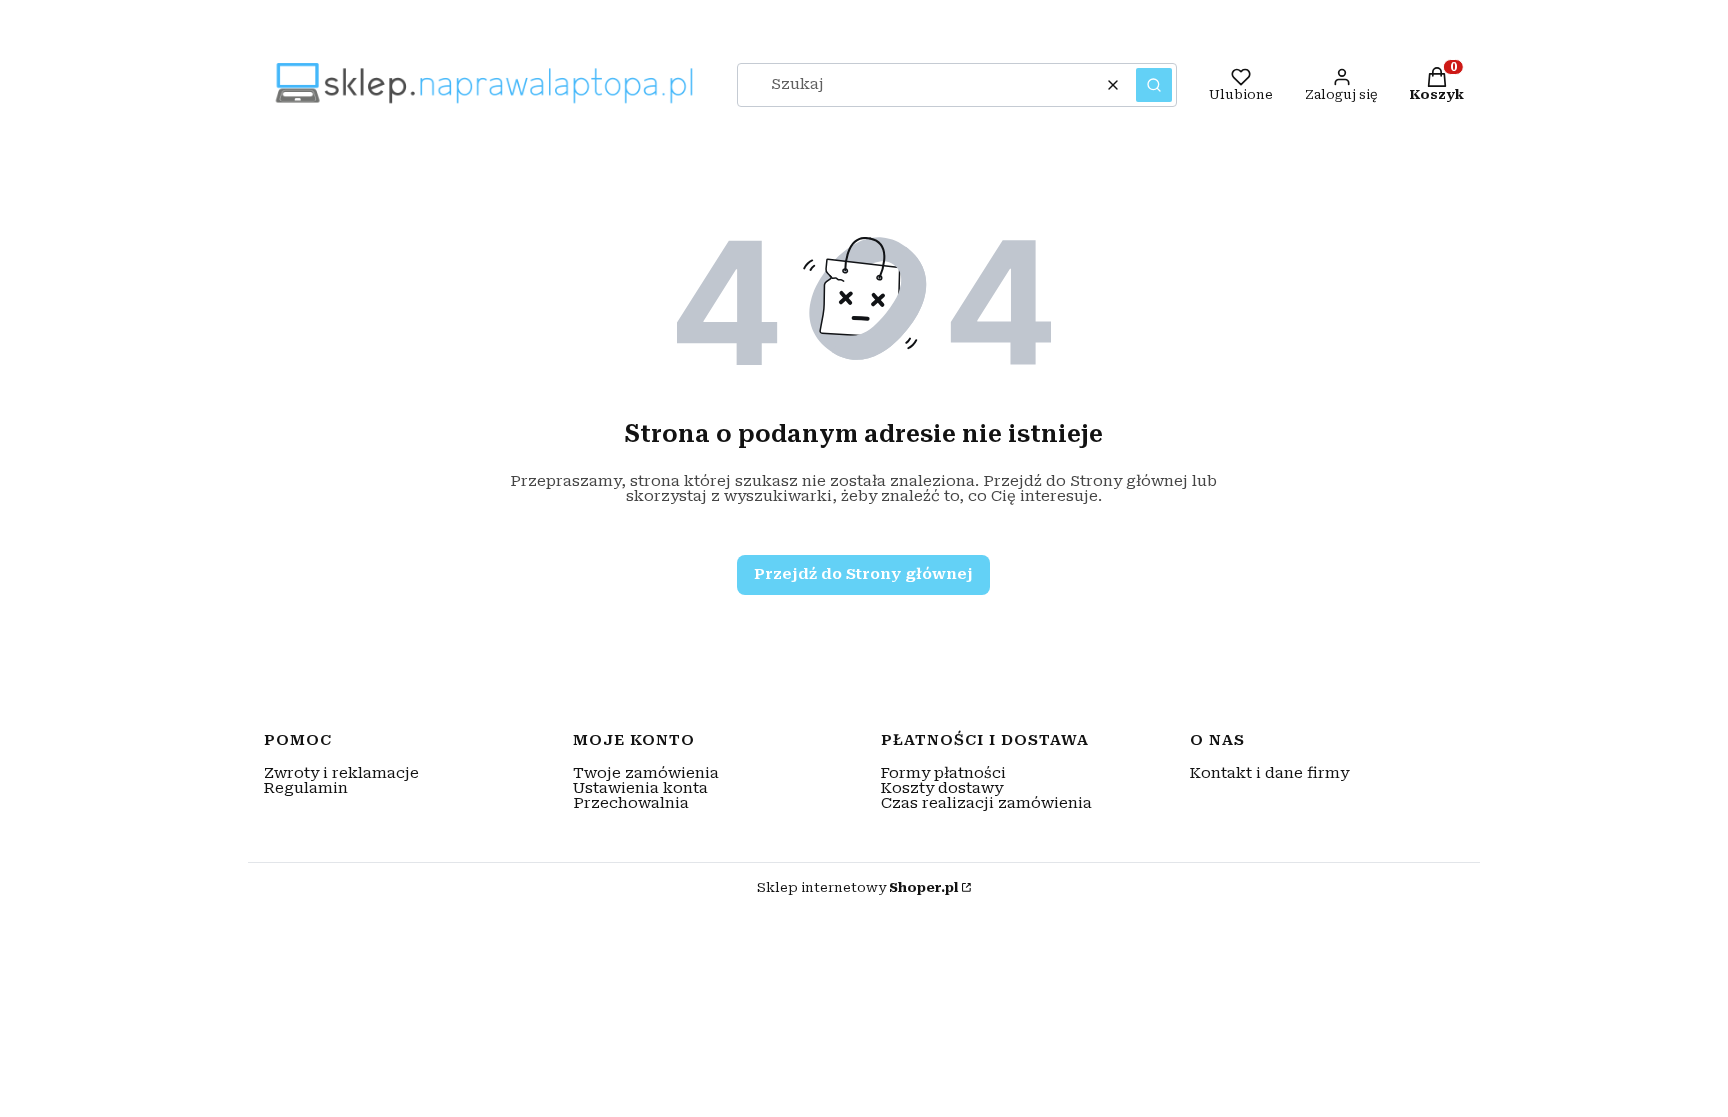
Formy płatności (943, 773)
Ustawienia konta (640, 788)
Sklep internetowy (857, 887)
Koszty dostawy (942, 788)
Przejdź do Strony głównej (863, 574)
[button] (1154, 85)
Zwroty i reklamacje (341, 773)
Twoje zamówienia (646, 773)
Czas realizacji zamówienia (986, 803)
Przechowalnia (631, 803)
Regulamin (306, 788)
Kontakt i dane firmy (1269, 773)
